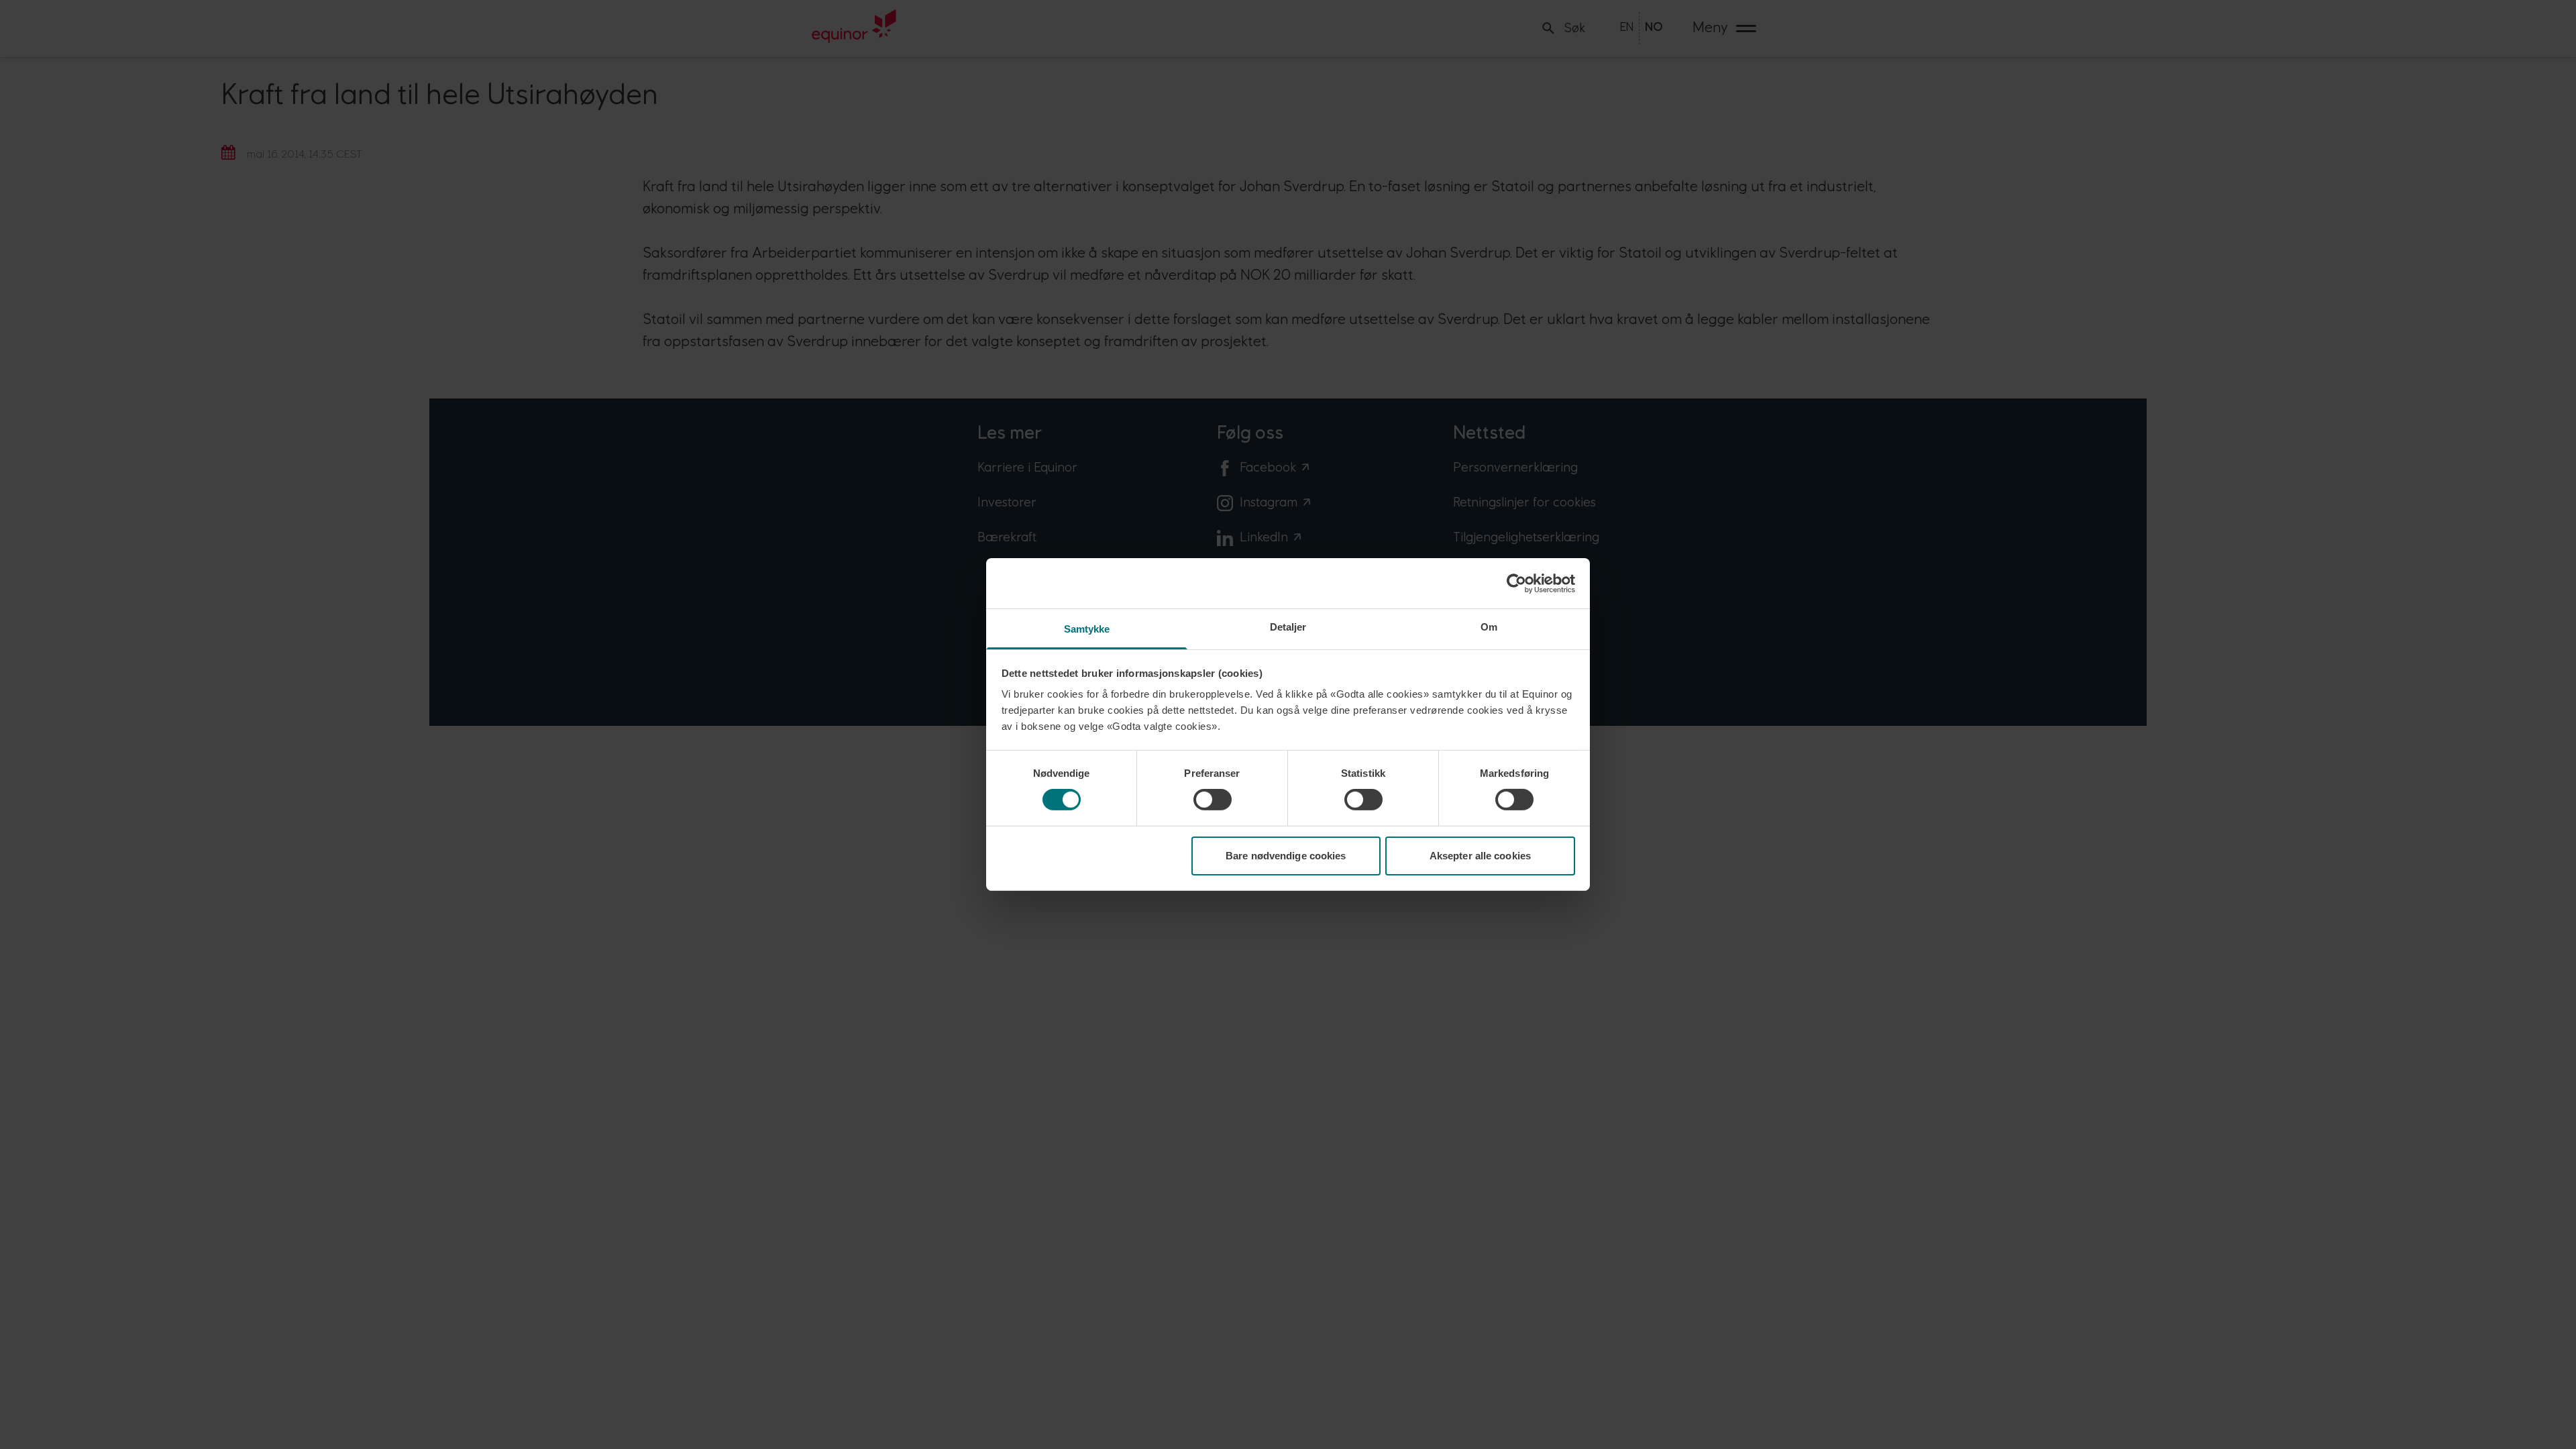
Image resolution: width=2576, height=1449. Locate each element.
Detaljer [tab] (1288, 627)
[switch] (1213, 800)
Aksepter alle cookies (1480, 856)
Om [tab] (1489, 627)
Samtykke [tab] (1087, 629)
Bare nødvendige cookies (1286, 856)
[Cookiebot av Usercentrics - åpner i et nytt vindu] (1516, 583)
